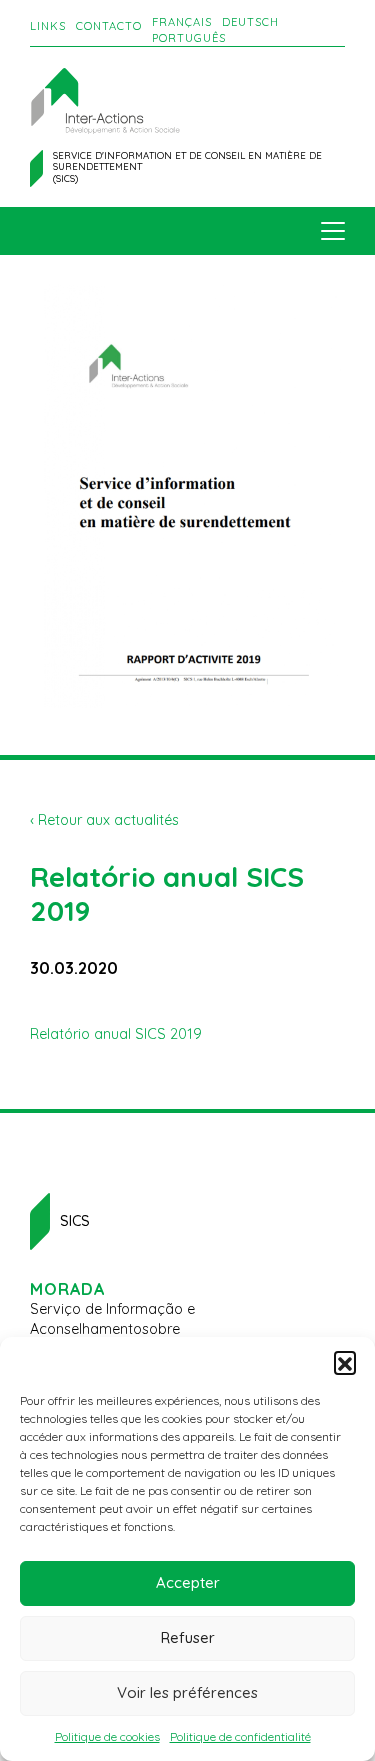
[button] (345, 1362)
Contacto (109, 26)
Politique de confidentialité (240, 1736)
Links (48, 26)
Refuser (188, 1637)
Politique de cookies (107, 1736)
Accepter (188, 1582)
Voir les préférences (187, 1692)
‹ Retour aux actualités (104, 820)
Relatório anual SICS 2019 (116, 1034)
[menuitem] (182, 23)
